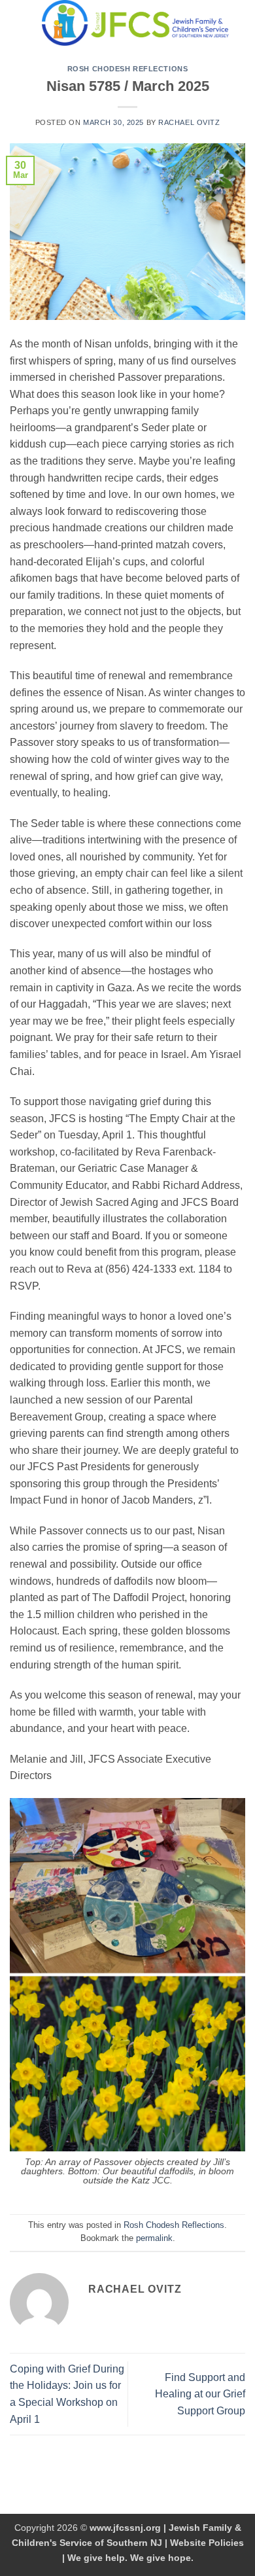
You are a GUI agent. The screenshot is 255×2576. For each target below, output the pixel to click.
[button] (18, 23)
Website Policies (207, 2543)
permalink (154, 2238)
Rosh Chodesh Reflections (127, 69)
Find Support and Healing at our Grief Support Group (200, 2394)
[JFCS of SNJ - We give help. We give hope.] (135, 23)
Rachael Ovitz (189, 122)
